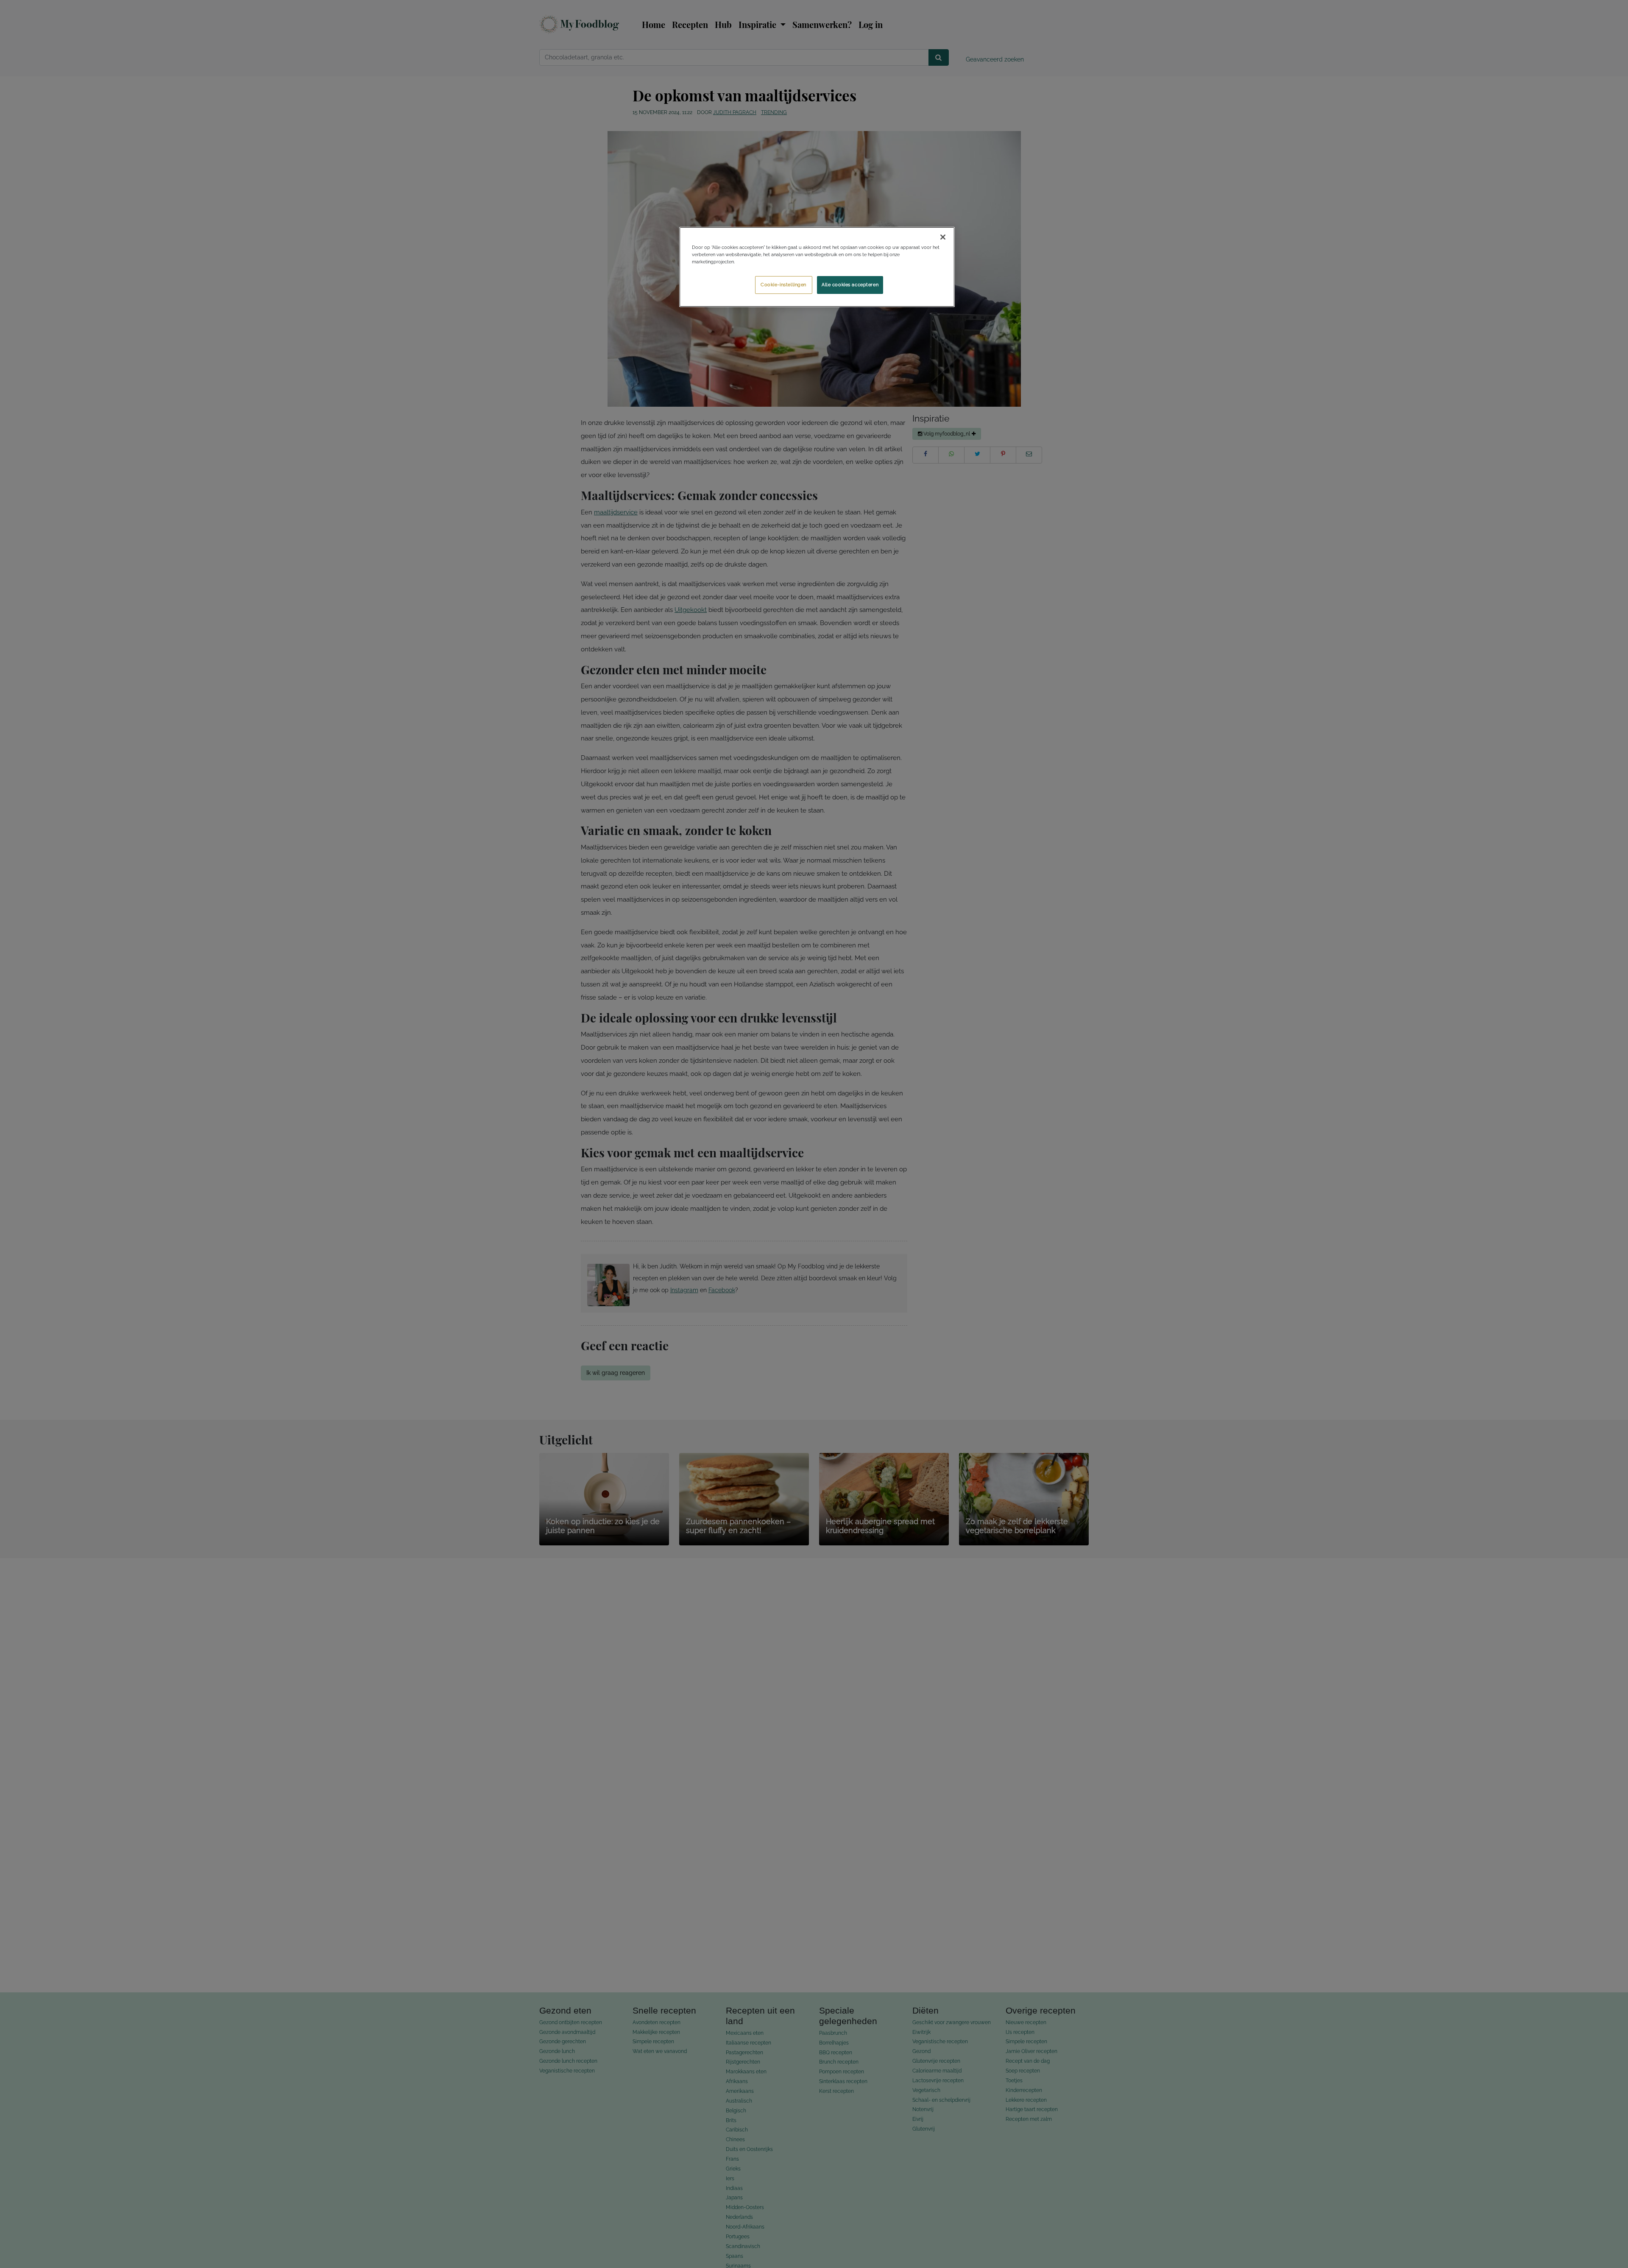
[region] (817, 267)
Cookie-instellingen (783, 285)
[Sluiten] (943, 237)
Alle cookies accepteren (850, 285)
